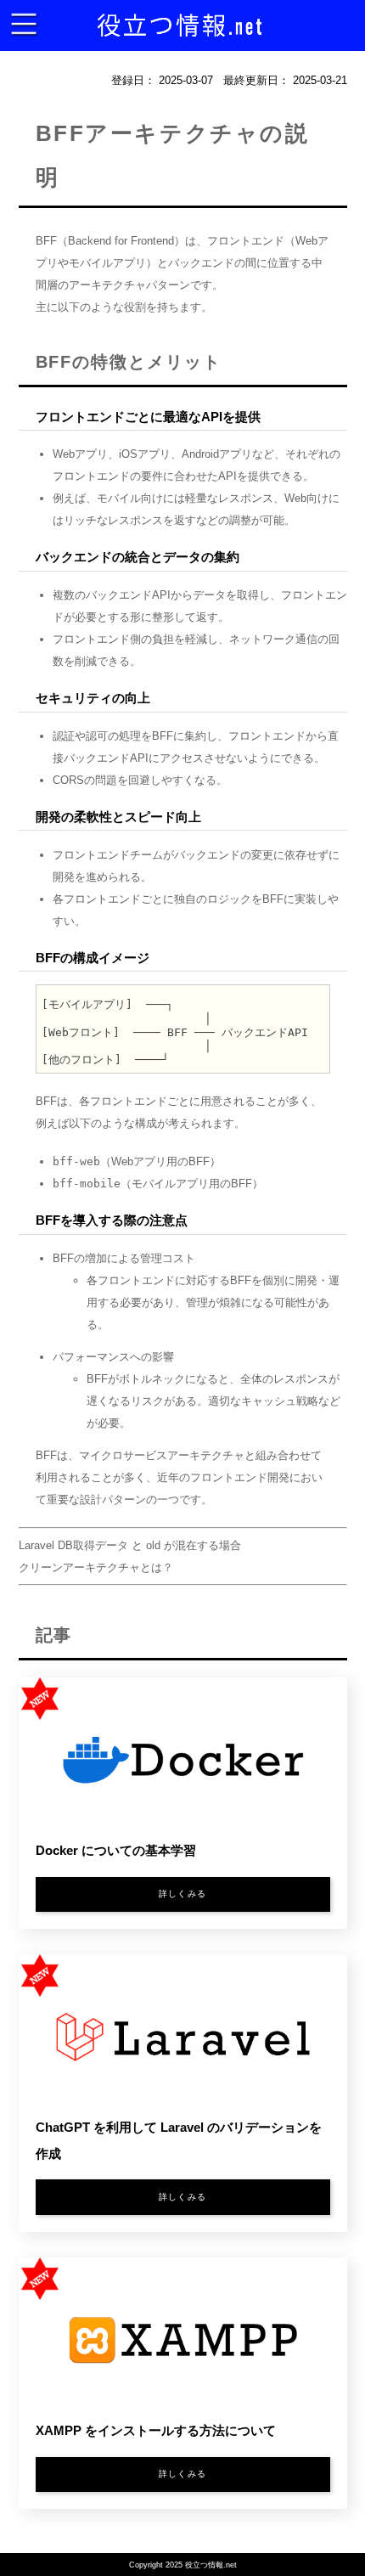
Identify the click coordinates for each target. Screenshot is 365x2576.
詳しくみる (182, 1894)
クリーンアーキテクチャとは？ (96, 1567)
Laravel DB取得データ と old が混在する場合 (130, 1545)
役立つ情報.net (211, 2565)
